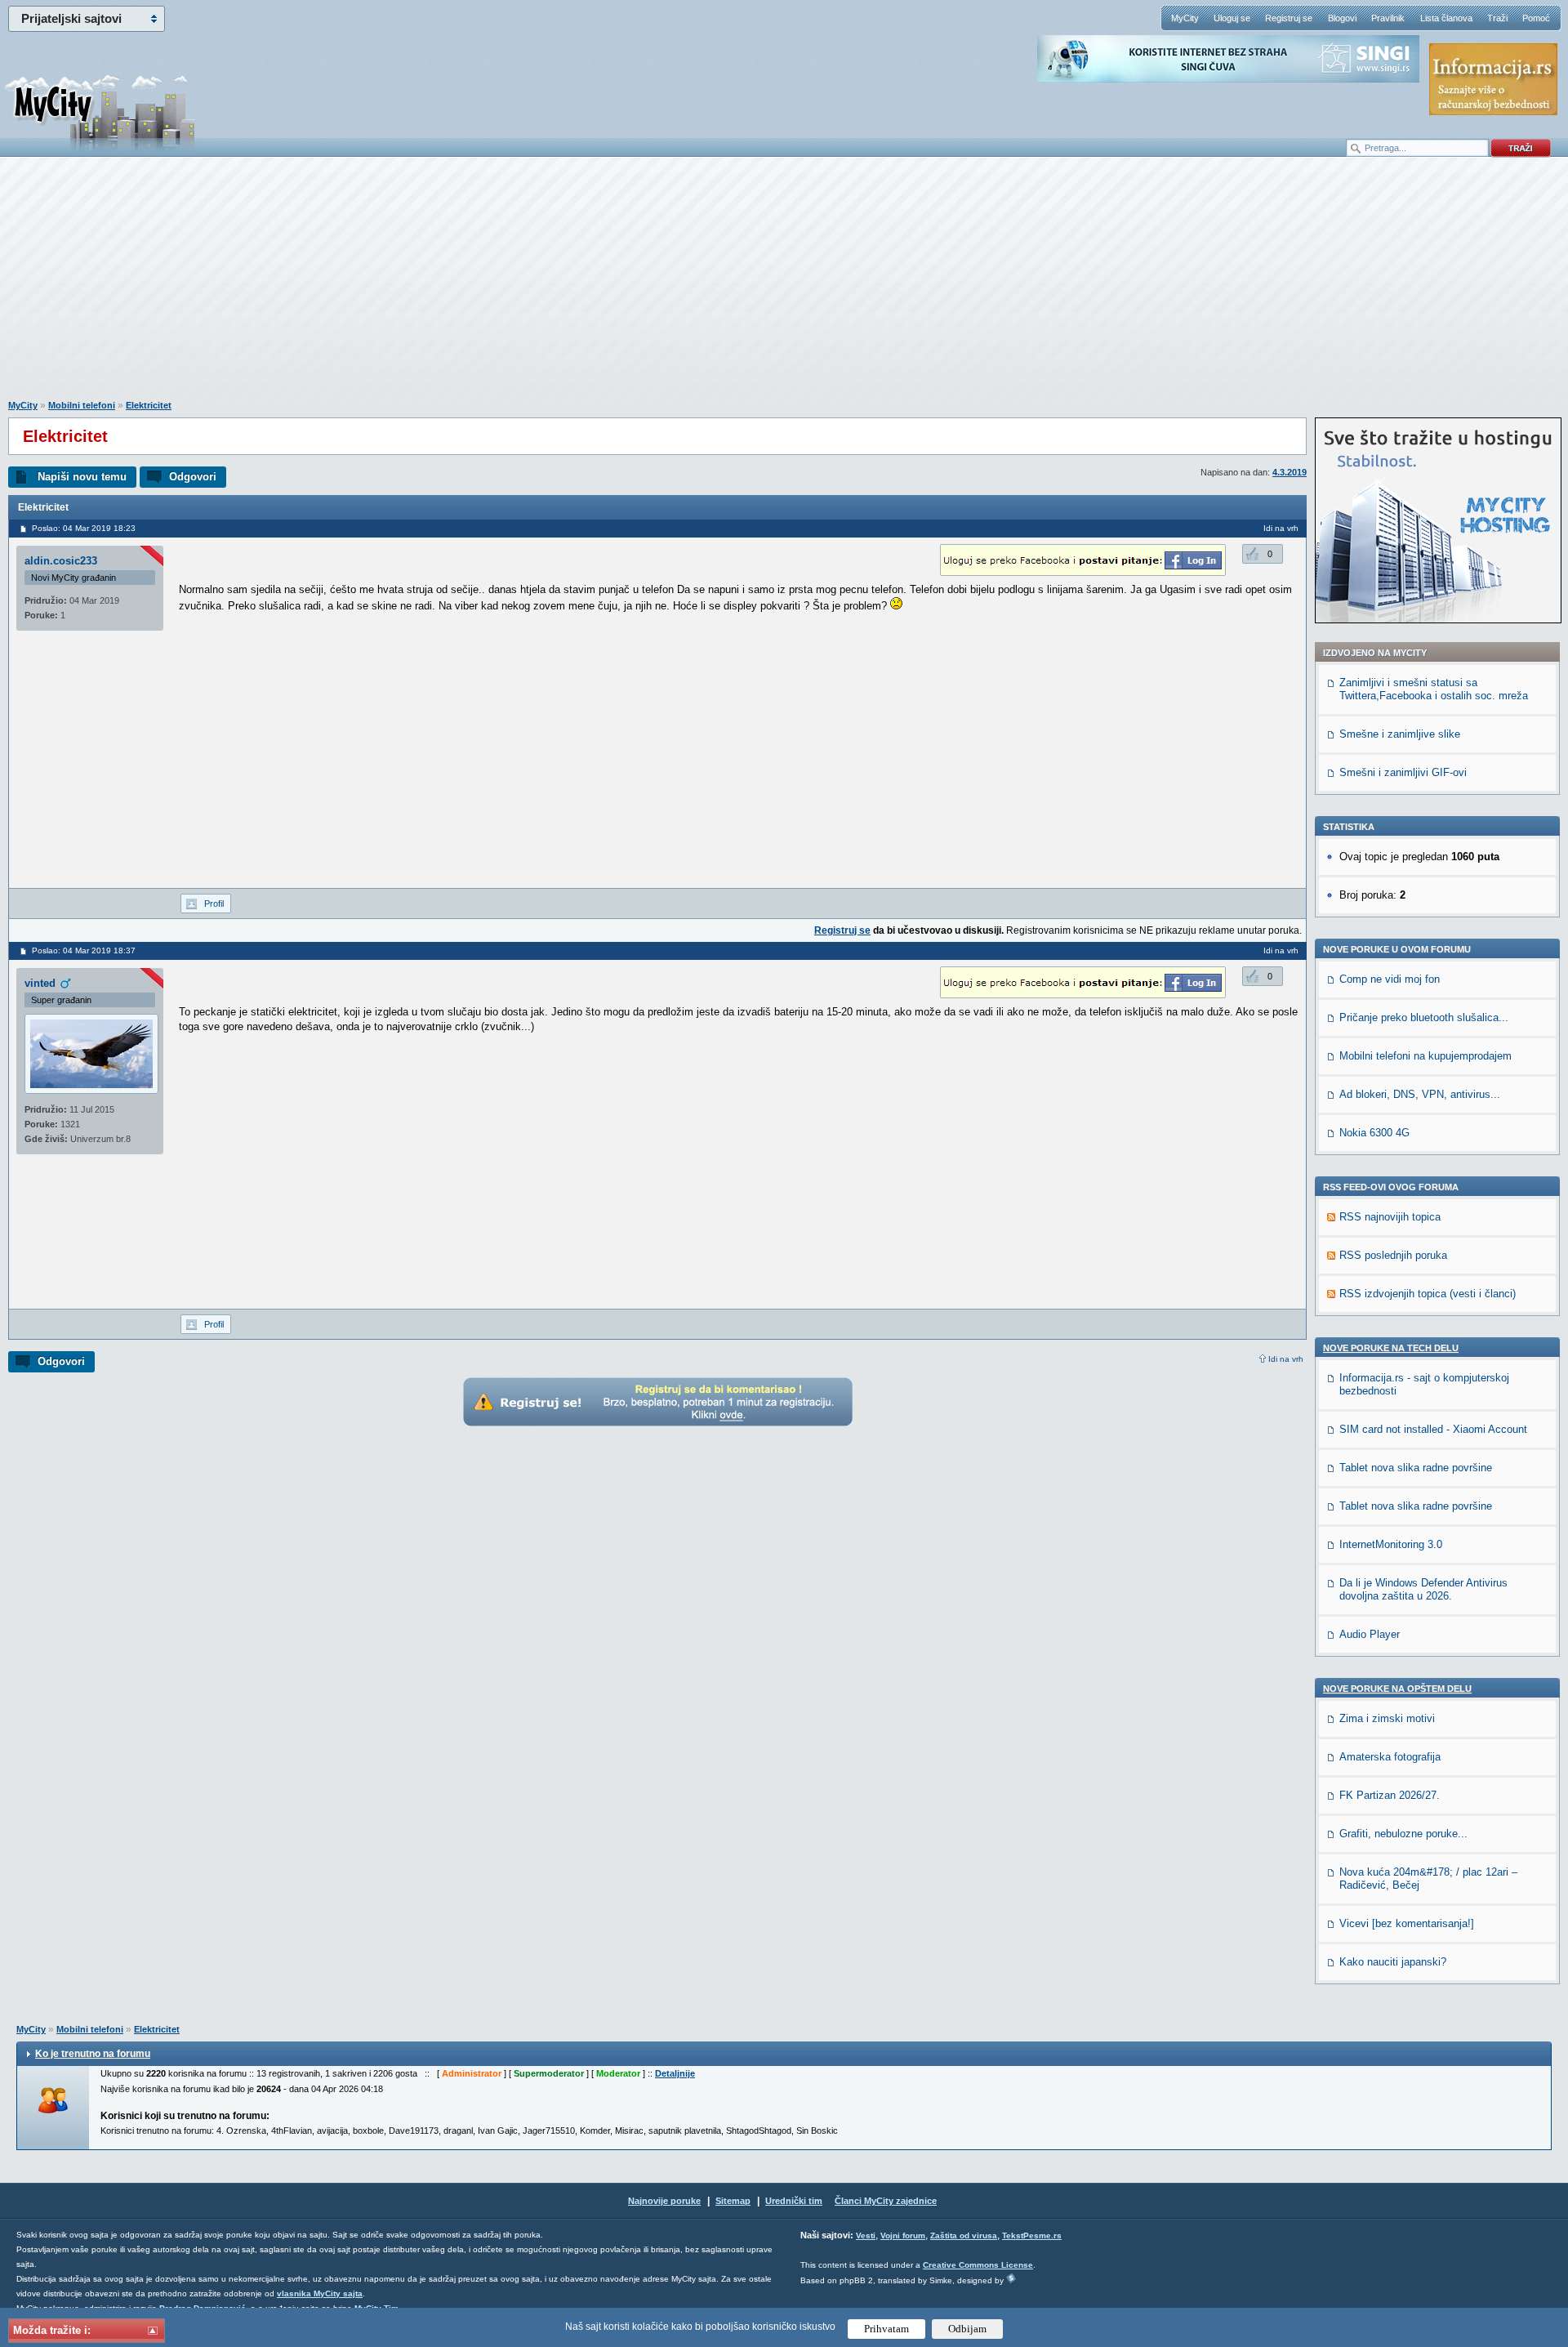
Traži (1497, 18)
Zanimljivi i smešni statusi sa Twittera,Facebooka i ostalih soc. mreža (1434, 689)
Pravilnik (1388, 18)
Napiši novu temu (82, 477)
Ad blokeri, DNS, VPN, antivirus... (1420, 1094)
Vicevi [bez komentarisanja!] (1407, 1923)
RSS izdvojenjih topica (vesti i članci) (1428, 1294)
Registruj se (1289, 18)
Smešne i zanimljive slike (1400, 734)
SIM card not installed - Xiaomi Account (1433, 1429)
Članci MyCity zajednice (886, 2201)
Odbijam (967, 2329)
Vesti (866, 2235)
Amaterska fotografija (1390, 1757)
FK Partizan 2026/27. (1390, 1795)
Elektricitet (149, 405)
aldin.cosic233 (61, 561)
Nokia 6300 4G (1374, 1133)
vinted (40, 983)
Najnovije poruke (664, 2201)
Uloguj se (1232, 18)
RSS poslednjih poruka (1393, 1255)
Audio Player (1370, 1634)
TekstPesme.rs (1032, 2235)
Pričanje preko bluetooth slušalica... (1424, 1017)
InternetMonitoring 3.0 (1391, 1544)
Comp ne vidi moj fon (1390, 979)
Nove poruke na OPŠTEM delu (1397, 1689)
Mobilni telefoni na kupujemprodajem (1425, 1056)
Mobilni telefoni (82, 405)
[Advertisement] (784, 287)
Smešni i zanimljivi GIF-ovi (1403, 772)
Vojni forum (903, 2235)
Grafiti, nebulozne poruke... (1403, 1834)
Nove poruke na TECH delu (1391, 1348)
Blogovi (1342, 18)
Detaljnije (675, 2073)
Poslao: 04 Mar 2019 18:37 (84, 950)
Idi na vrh (1286, 1359)
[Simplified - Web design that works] (1011, 2278)
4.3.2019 (1290, 472)
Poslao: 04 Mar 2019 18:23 (84, 528)
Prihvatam (886, 2329)
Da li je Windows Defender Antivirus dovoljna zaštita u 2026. (1423, 1589)
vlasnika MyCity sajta (320, 2293)
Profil (214, 904)
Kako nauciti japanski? (1393, 1962)
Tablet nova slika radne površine (1416, 1468)
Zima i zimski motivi (1387, 1718)
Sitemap (733, 2201)
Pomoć (1536, 18)
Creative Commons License (978, 2265)
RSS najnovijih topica (1390, 1217)
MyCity (1185, 18)
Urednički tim (794, 2201)
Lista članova (1446, 18)
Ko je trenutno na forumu (93, 2054)
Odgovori (193, 477)
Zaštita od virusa (964, 2235)
